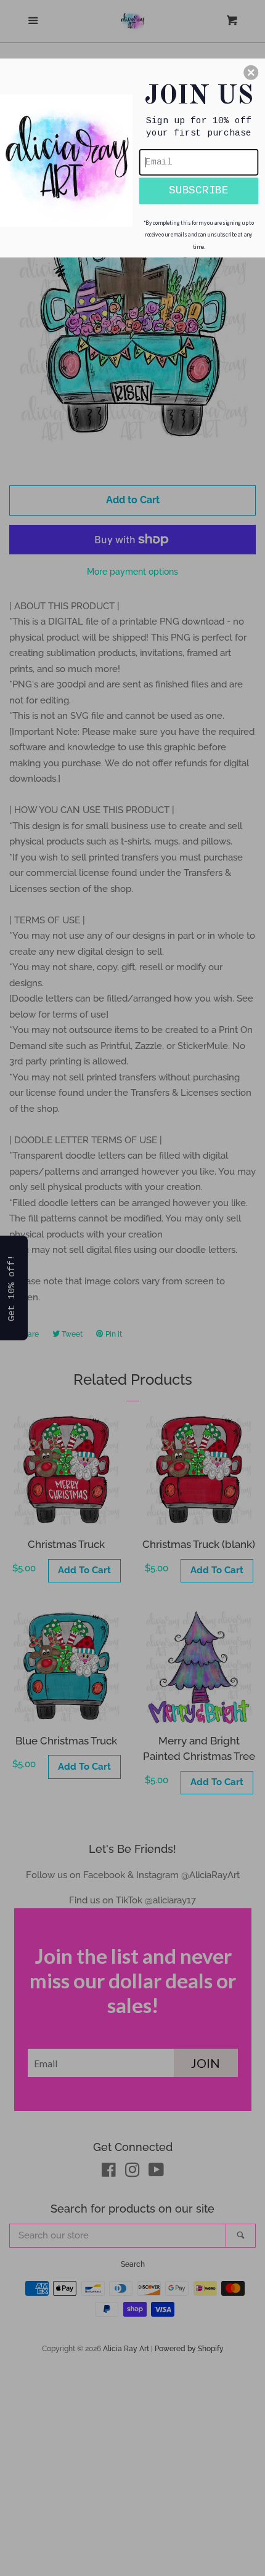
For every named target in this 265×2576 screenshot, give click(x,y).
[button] (251, 72)
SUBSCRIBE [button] (199, 190)
